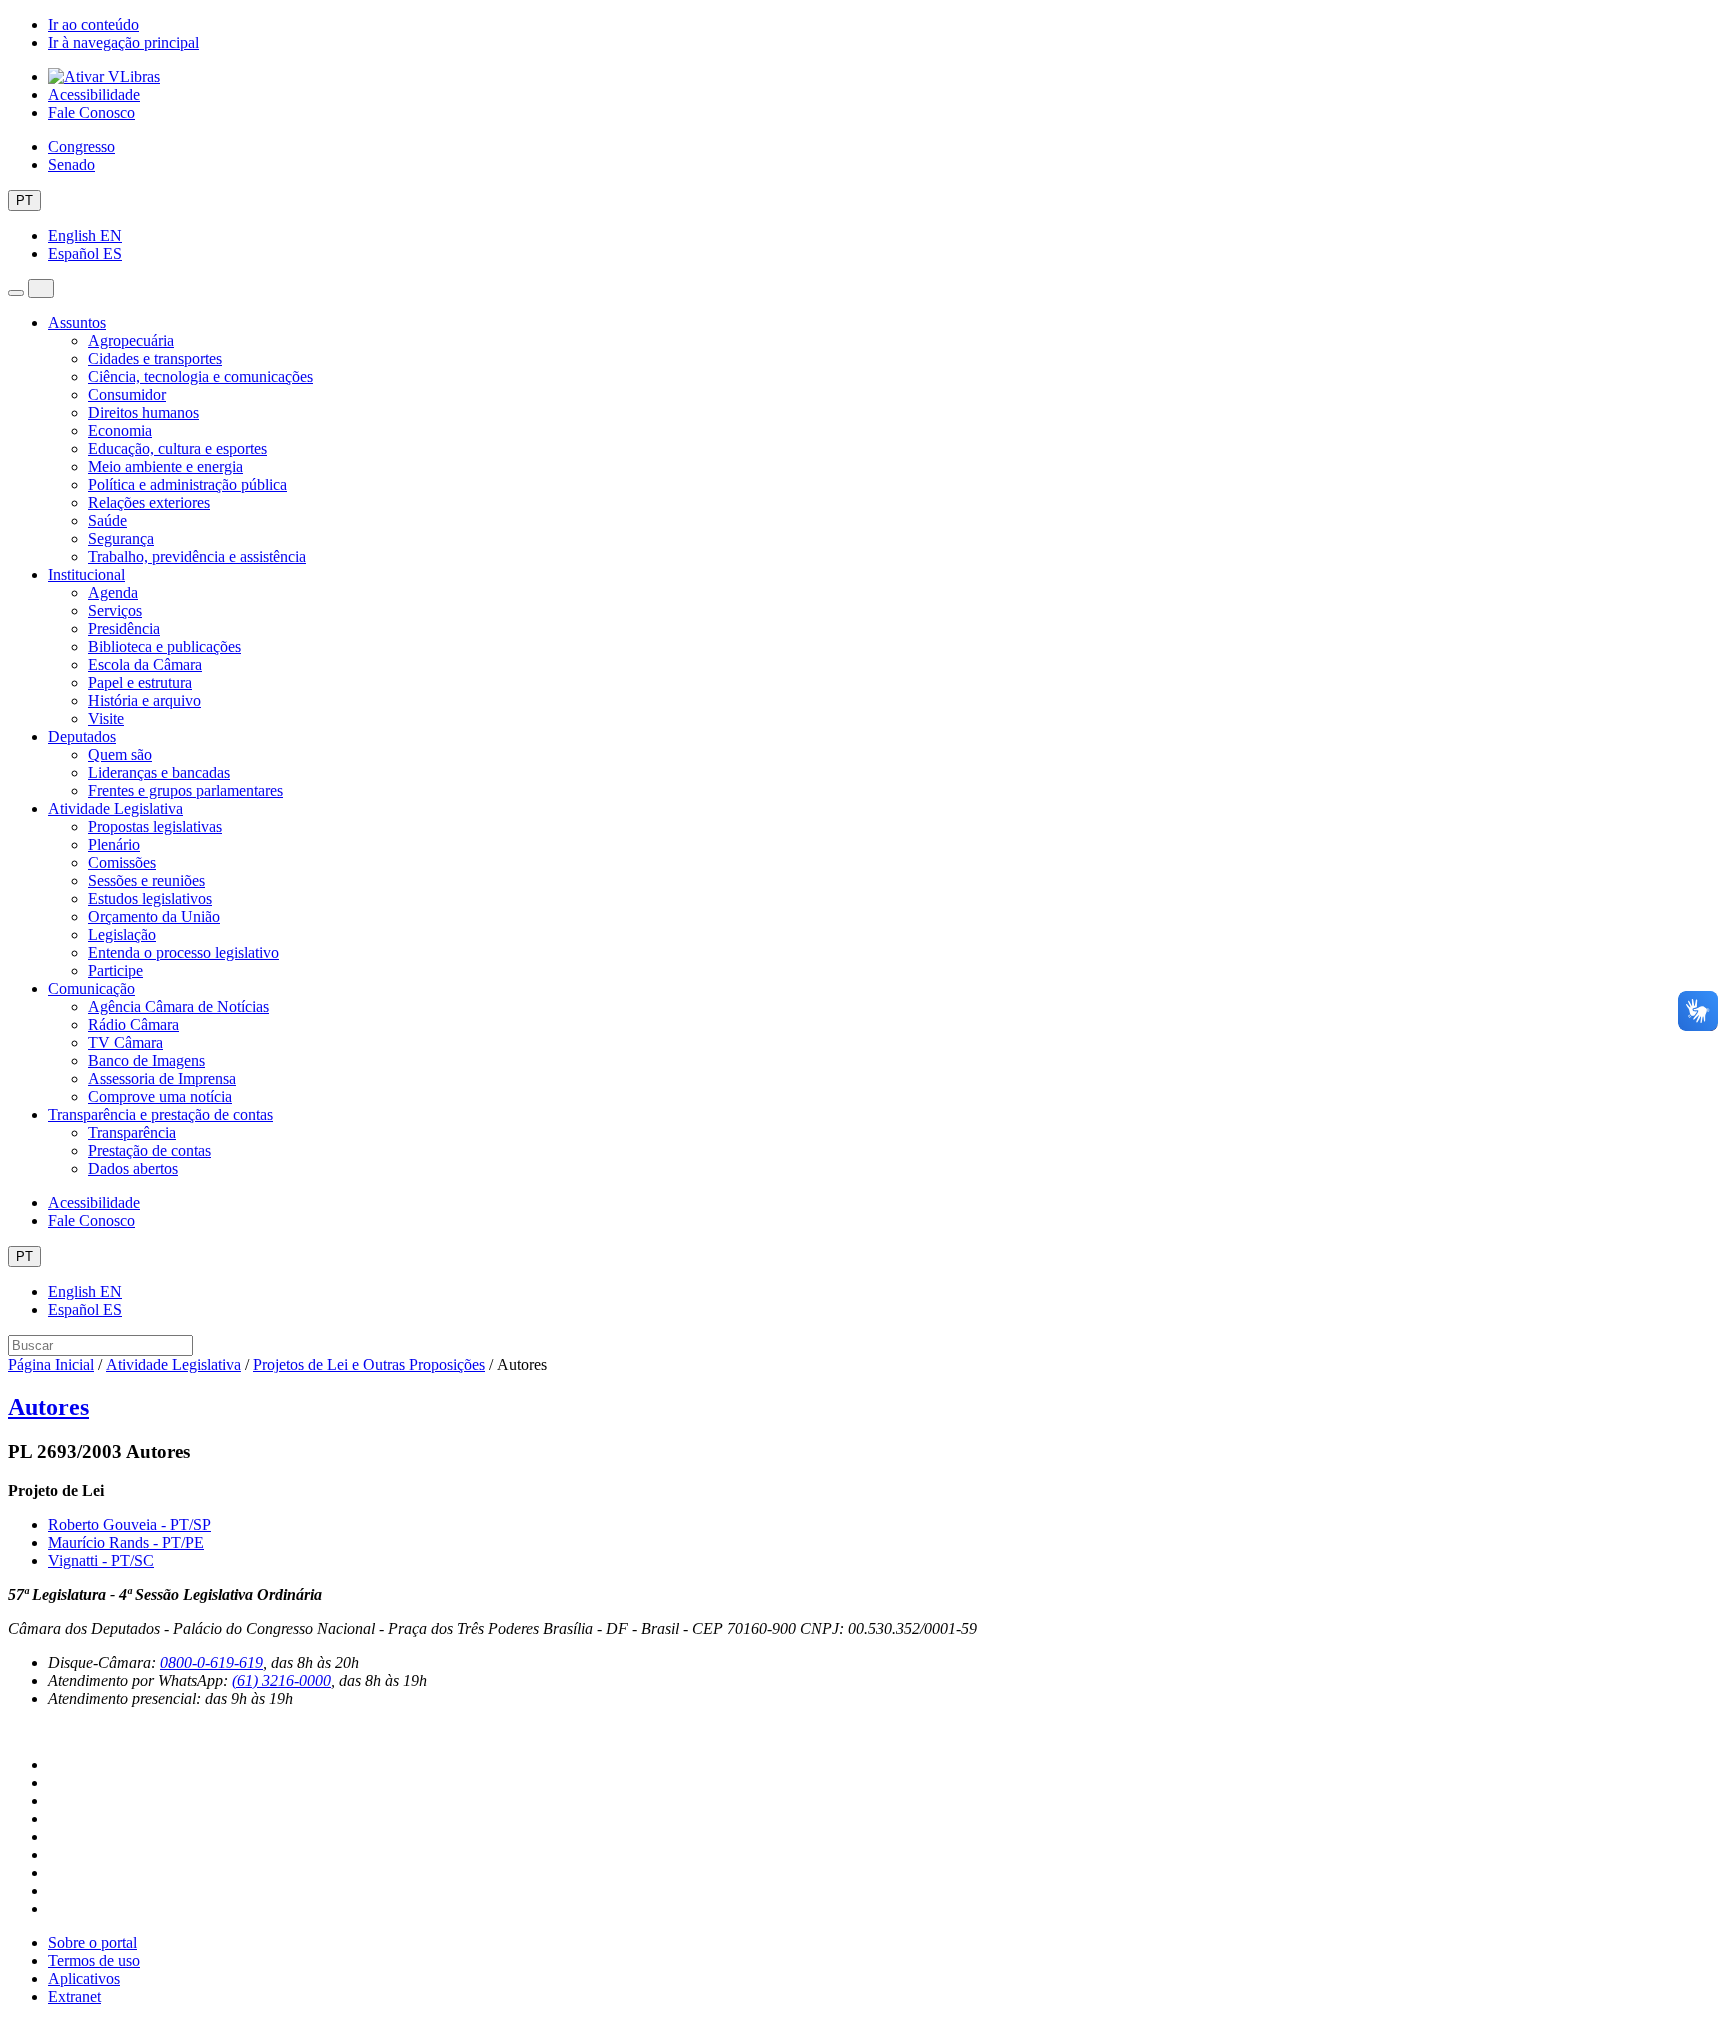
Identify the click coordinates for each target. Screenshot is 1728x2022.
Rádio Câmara (133, 1024)
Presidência (124, 628)
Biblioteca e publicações (164, 646)
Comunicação (91, 988)
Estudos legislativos (150, 898)
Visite (106, 718)
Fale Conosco (91, 112)
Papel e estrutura (140, 682)
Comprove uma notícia (160, 1096)
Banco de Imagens (146, 1060)
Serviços (115, 610)
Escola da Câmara (145, 664)
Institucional (86, 574)
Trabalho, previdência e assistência (197, 556)
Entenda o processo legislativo (183, 952)
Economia (120, 430)
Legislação (122, 934)
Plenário (114, 844)
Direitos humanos (143, 412)
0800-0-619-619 (211, 1662)
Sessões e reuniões (146, 880)
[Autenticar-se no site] (14, 1731)
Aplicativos (84, 1978)
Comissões (122, 862)
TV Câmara (125, 1042)
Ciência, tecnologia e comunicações (200, 376)
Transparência (132, 1132)
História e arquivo (144, 700)
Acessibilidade (94, 94)
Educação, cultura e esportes (177, 448)
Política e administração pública (187, 484)
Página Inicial (51, 1364)
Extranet (74, 1996)
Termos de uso (94, 1960)
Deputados (82, 736)
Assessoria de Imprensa (162, 1078)
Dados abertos (133, 1168)
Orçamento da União (154, 916)
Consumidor (127, 394)
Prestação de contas (149, 1150)
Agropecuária (131, 340)
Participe (115, 970)
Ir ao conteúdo (93, 24)
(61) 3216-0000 (281, 1680)
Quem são (120, 754)
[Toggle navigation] (16, 293)
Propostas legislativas (155, 826)
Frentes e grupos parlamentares (185, 790)
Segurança (121, 538)
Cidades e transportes (155, 358)
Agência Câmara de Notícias (178, 1006)
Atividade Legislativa (115, 808)
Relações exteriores (149, 502)
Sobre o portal (92, 1942)
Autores (48, 1407)
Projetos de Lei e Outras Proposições (369, 1364)
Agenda (113, 592)
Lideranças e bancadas (159, 772)
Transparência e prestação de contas (160, 1114)
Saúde (107, 520)
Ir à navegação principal (123, 42)
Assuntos (77, 322)
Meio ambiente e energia (165, 466)
